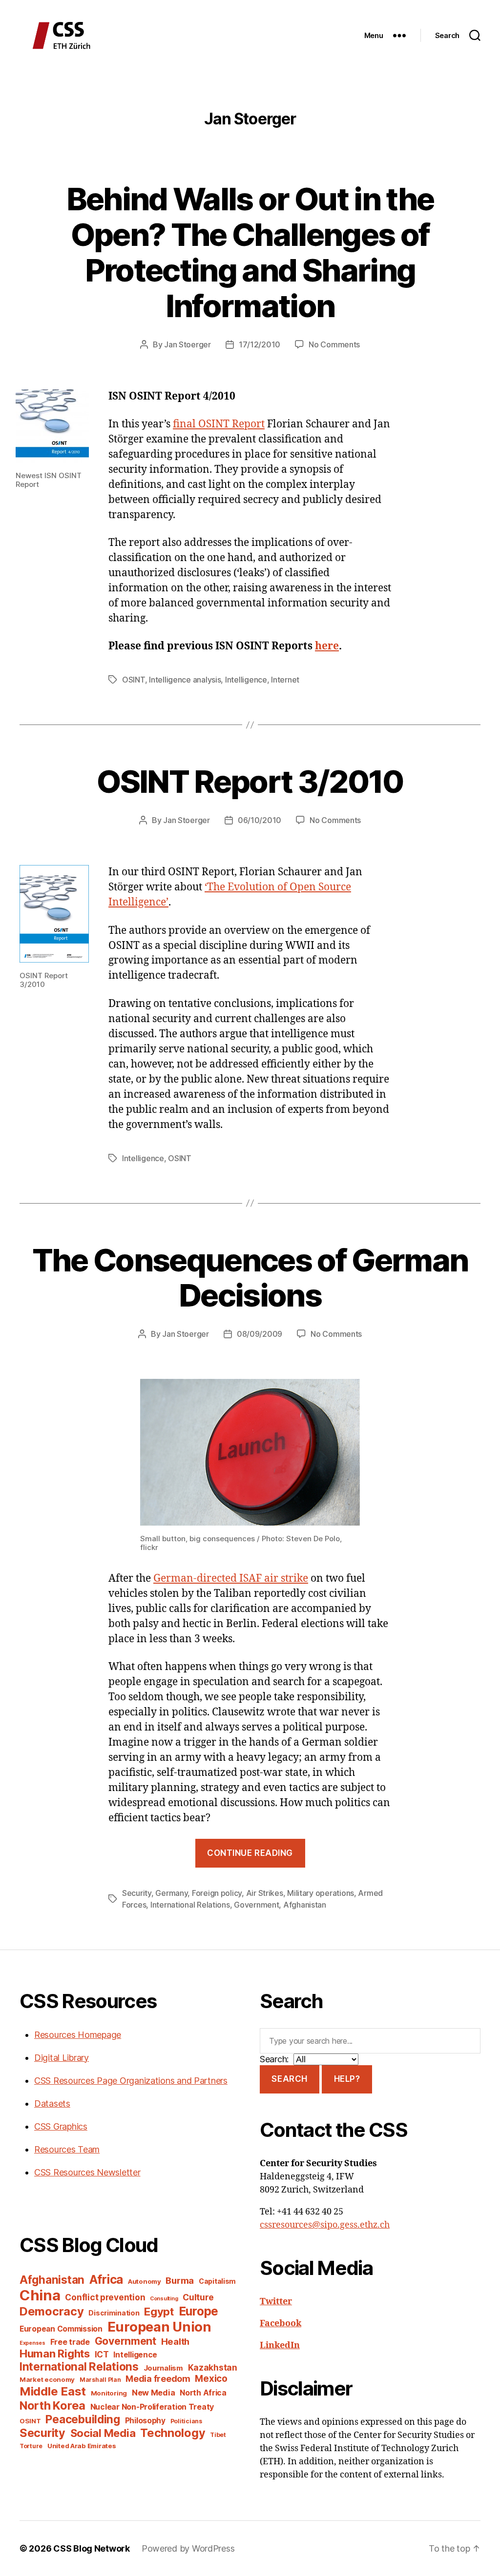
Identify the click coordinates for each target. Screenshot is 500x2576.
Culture (198, 2297)
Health (175, 2341)
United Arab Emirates (82, 2446)
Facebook (281, 2324)
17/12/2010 (260, 344)
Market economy (47, 2379)
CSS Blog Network (92, 2548)
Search (289, 2079)
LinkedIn (280, 2345)
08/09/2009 (260, 1334)
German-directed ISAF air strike (231, 1579)
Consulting (164, 2299)
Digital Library (62, 2058)
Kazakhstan (213, 2367)
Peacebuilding (83, 2419)
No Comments (334, 344)
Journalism (163, 2368)
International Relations (190, 1905)
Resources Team (67, 2149)
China (40, 2295)
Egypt (159, 2312)
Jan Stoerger (187, 344)
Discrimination (114, 2313)
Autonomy (145, 2281)
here (327, 646)
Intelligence (246, 680)
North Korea (52, 2405)
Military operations (321, 1893)
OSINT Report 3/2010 (250, 781)
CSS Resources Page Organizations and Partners (131, 2081)
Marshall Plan (100, 2380)
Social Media (103, 2433)
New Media (154, 2393)
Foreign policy (217, 1893)
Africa (106, 2279)
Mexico (211, 2379)
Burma (180, 2280)
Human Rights (55, 2354)
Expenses (32, 2343)
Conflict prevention (105, 2297)
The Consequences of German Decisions (250, 1278)
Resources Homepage (78, 2035)
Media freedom (158, 2379)
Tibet (218, 2435)
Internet (285, 680)
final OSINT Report (219, 424)
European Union (159, 2327)
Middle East (53, 2391)
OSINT (134, 680)
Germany (171, 1893)
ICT (102, 2354)
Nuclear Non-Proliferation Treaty (152, 2407)
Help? (347, 2079)
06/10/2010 (260, 820)
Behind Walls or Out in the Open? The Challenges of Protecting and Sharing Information (250, 252)
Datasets (52, 2103)
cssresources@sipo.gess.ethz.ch (325, 2225)
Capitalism (217, 2281)
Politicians (186, 2421)
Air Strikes (265, 1893)
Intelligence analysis (185, 680)
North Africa (203, 2393)
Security (137, 1893)
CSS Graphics (61, 2126)
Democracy (52, 2311)
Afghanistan (305, 1905)
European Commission (61, 2329)
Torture (31, 2446)
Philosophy (145, 2421)
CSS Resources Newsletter (87, 2172)
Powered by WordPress (188, 2548)
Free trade (70, 2342)
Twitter (276, 2302)
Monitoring (109, 2393)
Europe (198, 2311)
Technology (173, 2433)
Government (256, 1905)
